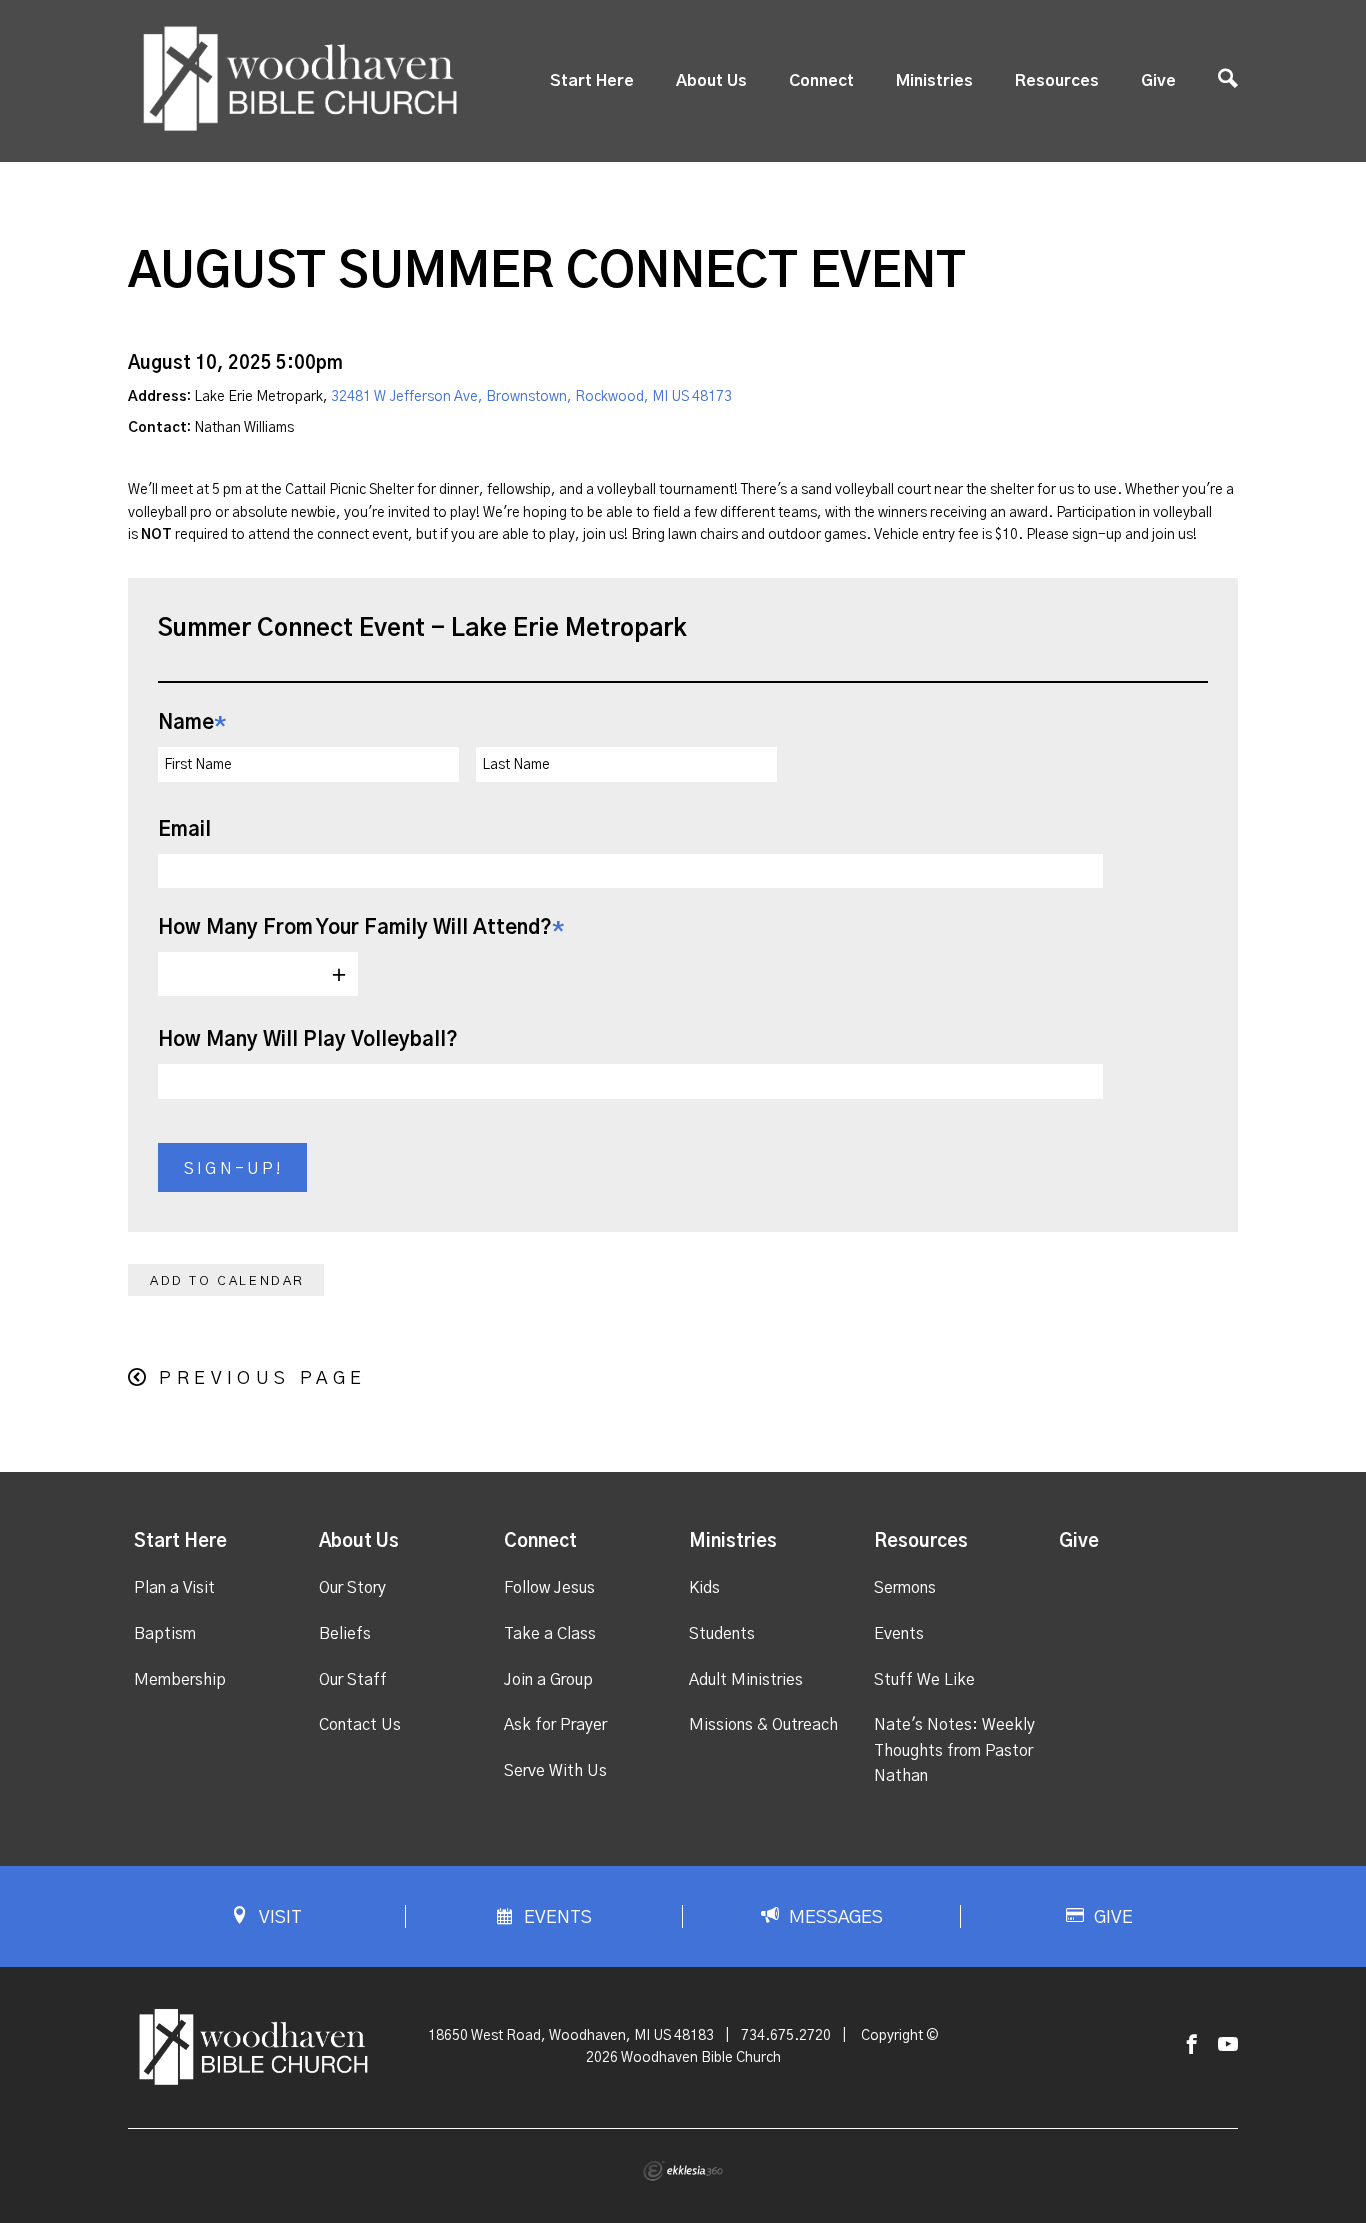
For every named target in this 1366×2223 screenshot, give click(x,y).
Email (184, 830)
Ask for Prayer (555, 1725)
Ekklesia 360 (683, 2171)
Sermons (905, 1588)
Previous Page (262, 1379)
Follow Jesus (549, 1588)
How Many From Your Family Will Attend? (361, 928)
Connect (821, 81)
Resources (1057, 81)
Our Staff (353, 1680)
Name (192, 723)
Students (722, 1634)
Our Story (352, 1588)
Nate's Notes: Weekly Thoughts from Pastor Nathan (954, 1750)
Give (1158, 81)
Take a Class (550, 1634)
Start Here (592, 81)
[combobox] (258, 974)
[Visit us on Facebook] (1192, 2045)
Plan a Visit (174, 1588)
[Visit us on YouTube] (1228, 2045)
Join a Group (548, 1680)
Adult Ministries (746, 1680)
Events (899, 1634)
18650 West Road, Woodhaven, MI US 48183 (571, 2036)
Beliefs (345, 1634)
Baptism (165, 1634)
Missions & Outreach (763, 1725)
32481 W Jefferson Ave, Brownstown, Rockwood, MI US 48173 (531, 397)
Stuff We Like (924, 1680)
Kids (704, 1588)
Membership (180, 1680)
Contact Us (360, 1725)
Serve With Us (555, 1771)
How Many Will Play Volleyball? (308, 1040)
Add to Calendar (227, 1281)
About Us (711, 81)
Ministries (934, 81)
